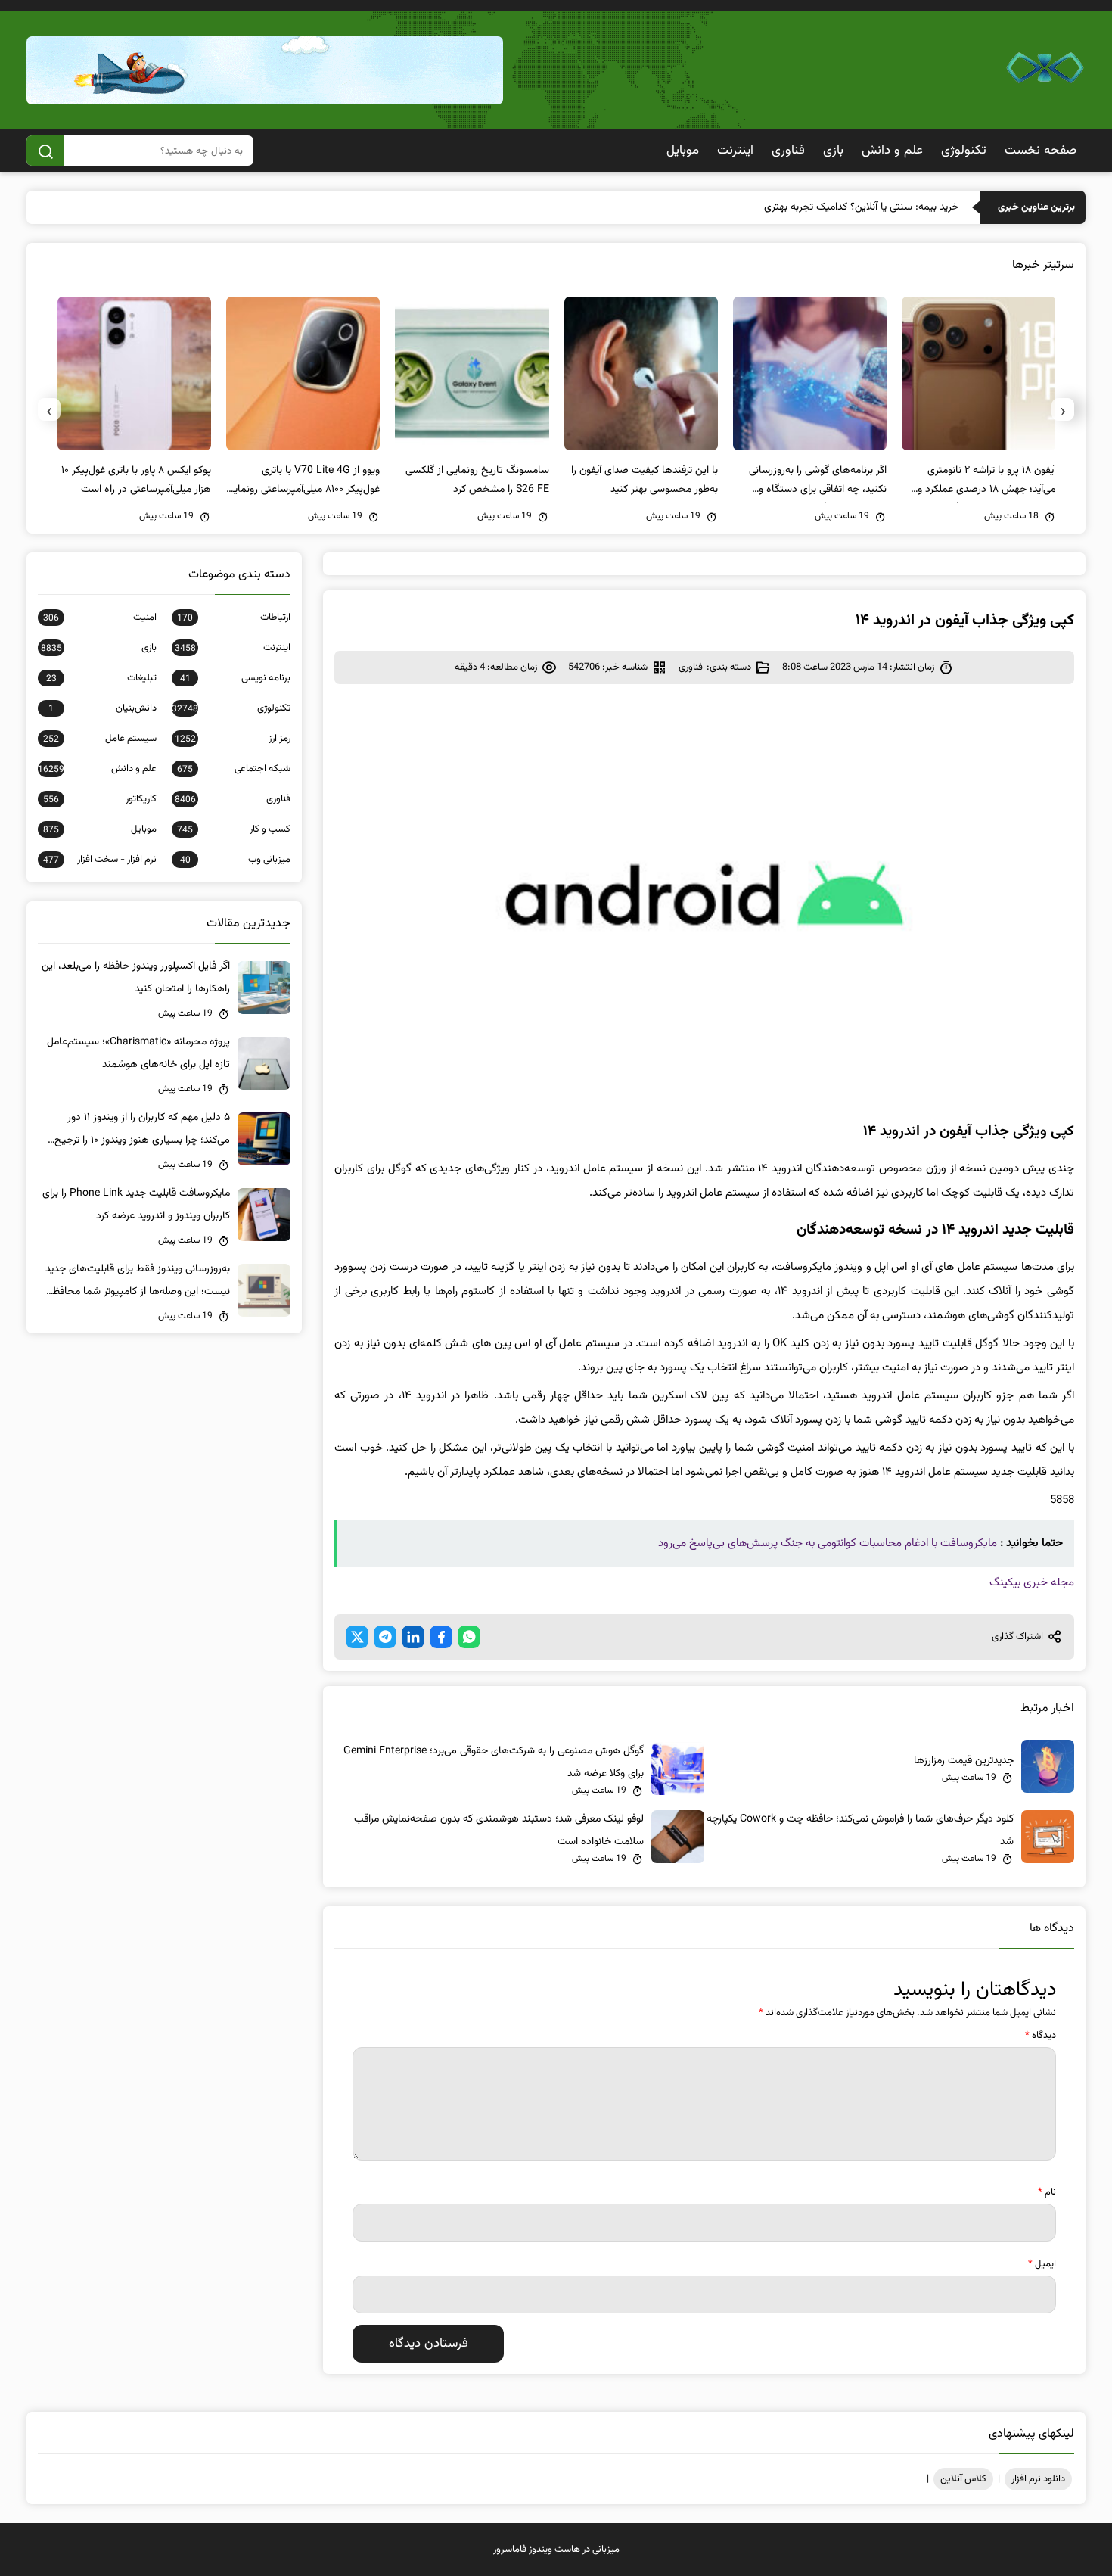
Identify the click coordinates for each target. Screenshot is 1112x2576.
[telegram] (385, 1637)
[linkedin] (413, 1637)
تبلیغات (101, 678)
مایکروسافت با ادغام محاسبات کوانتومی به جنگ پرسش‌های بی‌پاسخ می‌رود (828, 1543)
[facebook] (441, 1637)
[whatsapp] (469, 1637)
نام (1047, 2192)
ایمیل (1042, 2264)
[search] (45, 151)
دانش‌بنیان (103, 708)
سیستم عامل (100, 739)
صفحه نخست (1041, 151)
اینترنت (735, 151)
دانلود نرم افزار (1038, 2479)
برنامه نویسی (235, 678)
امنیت (100, 618)
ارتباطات (234, 618)
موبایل (683, 151)
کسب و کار (234, 829)
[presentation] (1063, 409)
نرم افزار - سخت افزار (100, 860)
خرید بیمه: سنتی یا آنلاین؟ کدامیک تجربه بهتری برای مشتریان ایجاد (821, 207)
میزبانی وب (235, 860)
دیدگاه (1041, 2036)
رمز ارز (233, 739)
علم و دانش (892, 151)
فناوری (788, 151)
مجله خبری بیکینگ (1032, 1583)
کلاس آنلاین (963, 2479)
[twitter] (357, 1637)
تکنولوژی (964, 151)
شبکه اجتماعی (234, 769)
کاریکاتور (100, 799)
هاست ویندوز (554, 2550)
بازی (833, 151)
